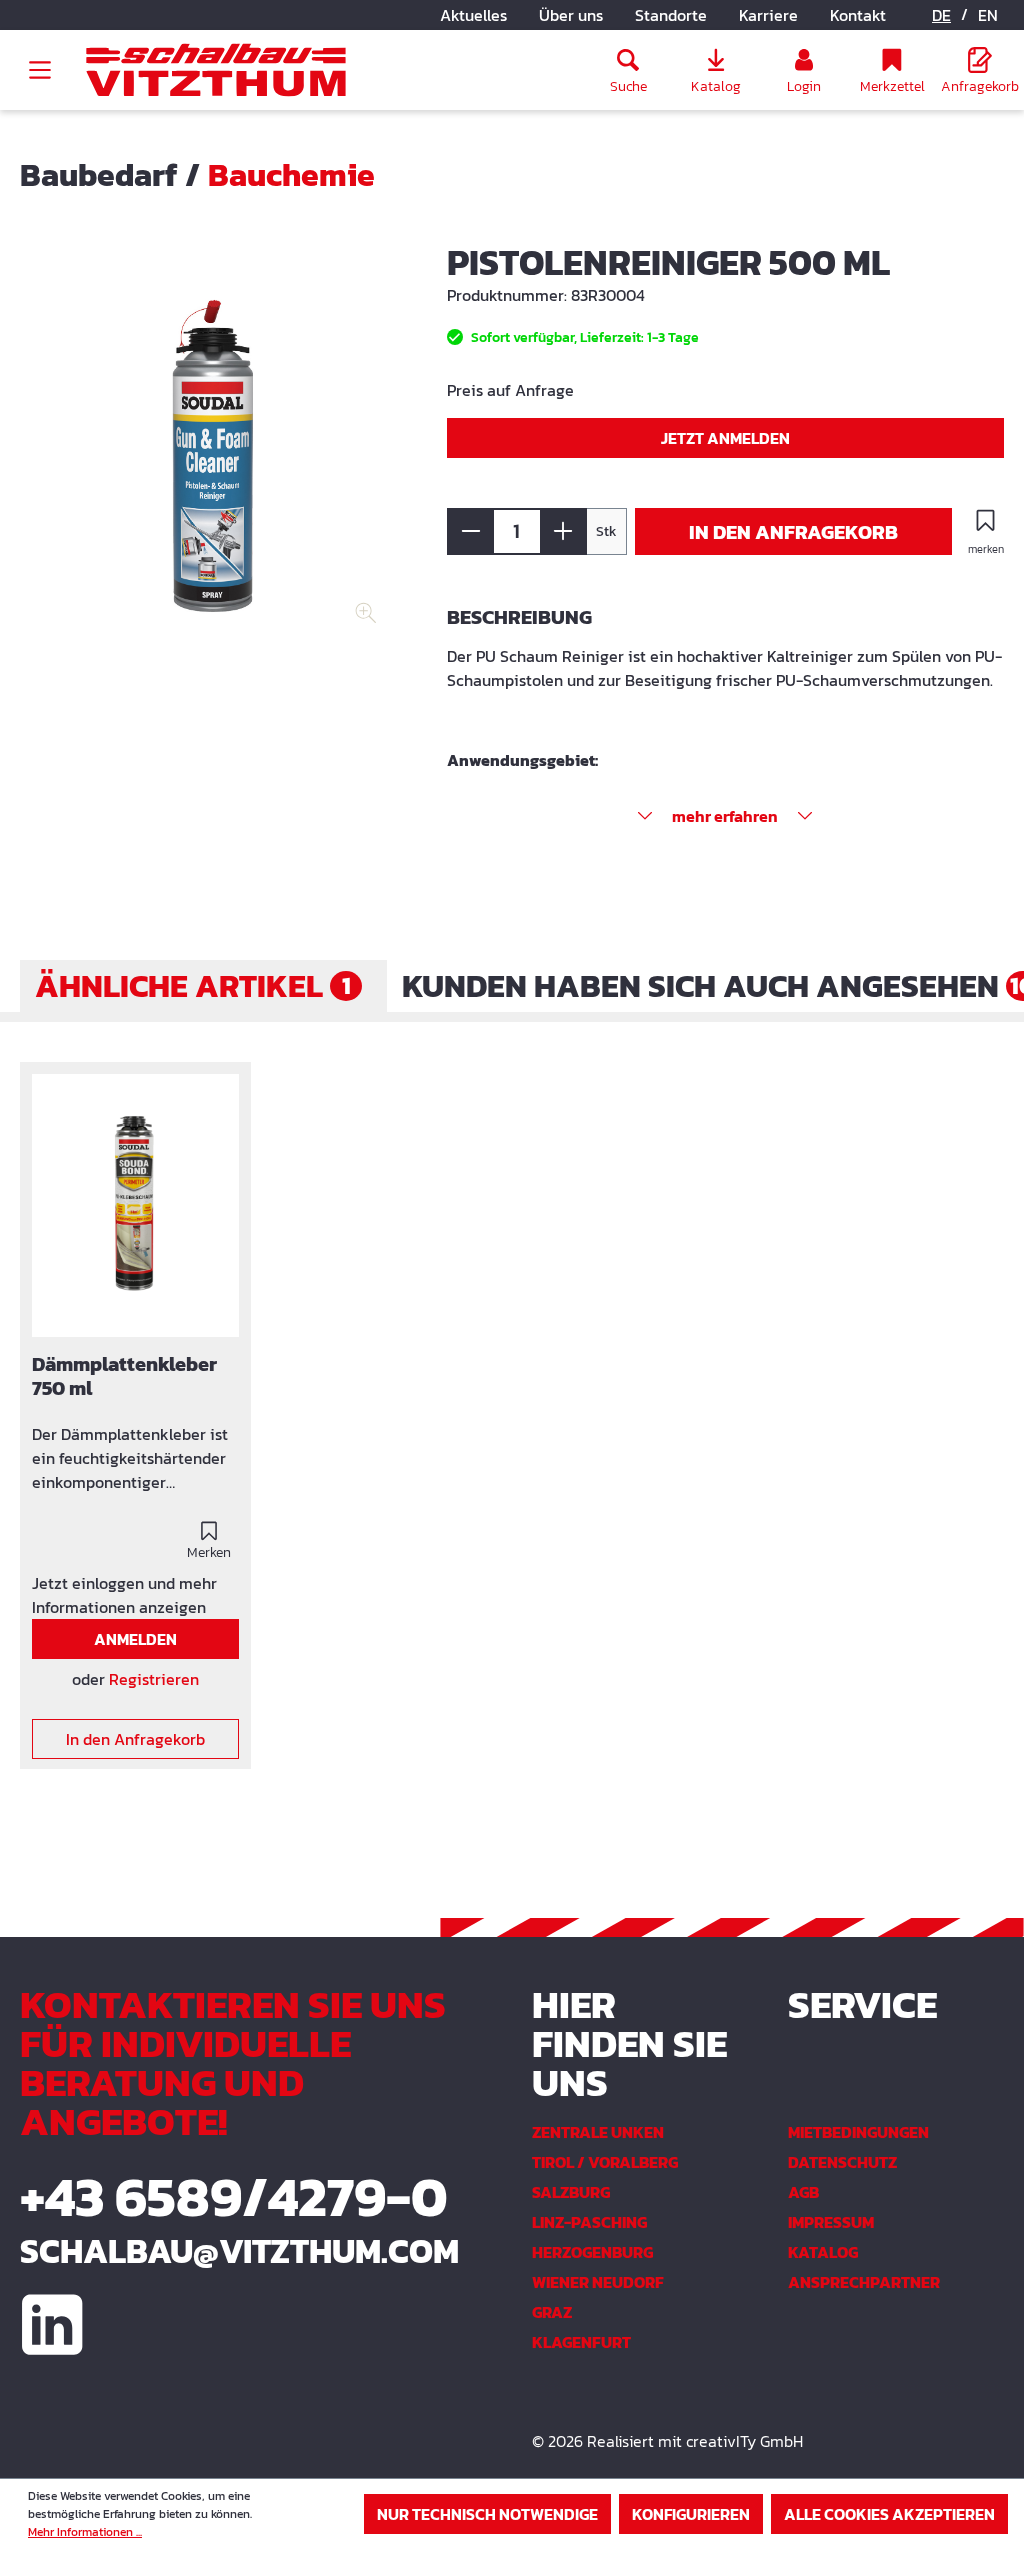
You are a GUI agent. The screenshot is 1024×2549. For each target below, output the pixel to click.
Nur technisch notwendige (487, 2514)
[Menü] (40, 70)
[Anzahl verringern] (470, 531)
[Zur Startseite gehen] (216, 70)
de (941, 15)
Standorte (671, 15)
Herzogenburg (592, 2252)
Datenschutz (842, 2162)
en (988, 15)
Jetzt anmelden (725, 438)
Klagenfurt (581, 2342)
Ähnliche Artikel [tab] (193, 986)
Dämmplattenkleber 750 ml (124, 1377)
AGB (803, 2192)
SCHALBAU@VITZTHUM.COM (239, 2251)
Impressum (831, 2222)
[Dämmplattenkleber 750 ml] (135, 1205)
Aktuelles (473, 15)
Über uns (571, 15)
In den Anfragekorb (793, 532)
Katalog (823, 2252)
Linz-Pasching (589, 2222)
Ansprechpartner (864, 2282)
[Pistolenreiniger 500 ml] (213, 456)
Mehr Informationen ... (85, 2532)
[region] (213, 460)
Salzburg (571, 2192)
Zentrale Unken (598, 2132)
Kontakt (858, 15)
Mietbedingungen (858, 2132)
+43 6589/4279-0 (234, 2196)
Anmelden (135, 1639)
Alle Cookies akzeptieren (889, 2514)
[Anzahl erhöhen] (563, 531)
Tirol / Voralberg (605, 2162)
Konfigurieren (691, 2514)
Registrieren (154, 1679)
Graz (552, 2312)
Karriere (768, 15)
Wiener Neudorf (598, 2282)
